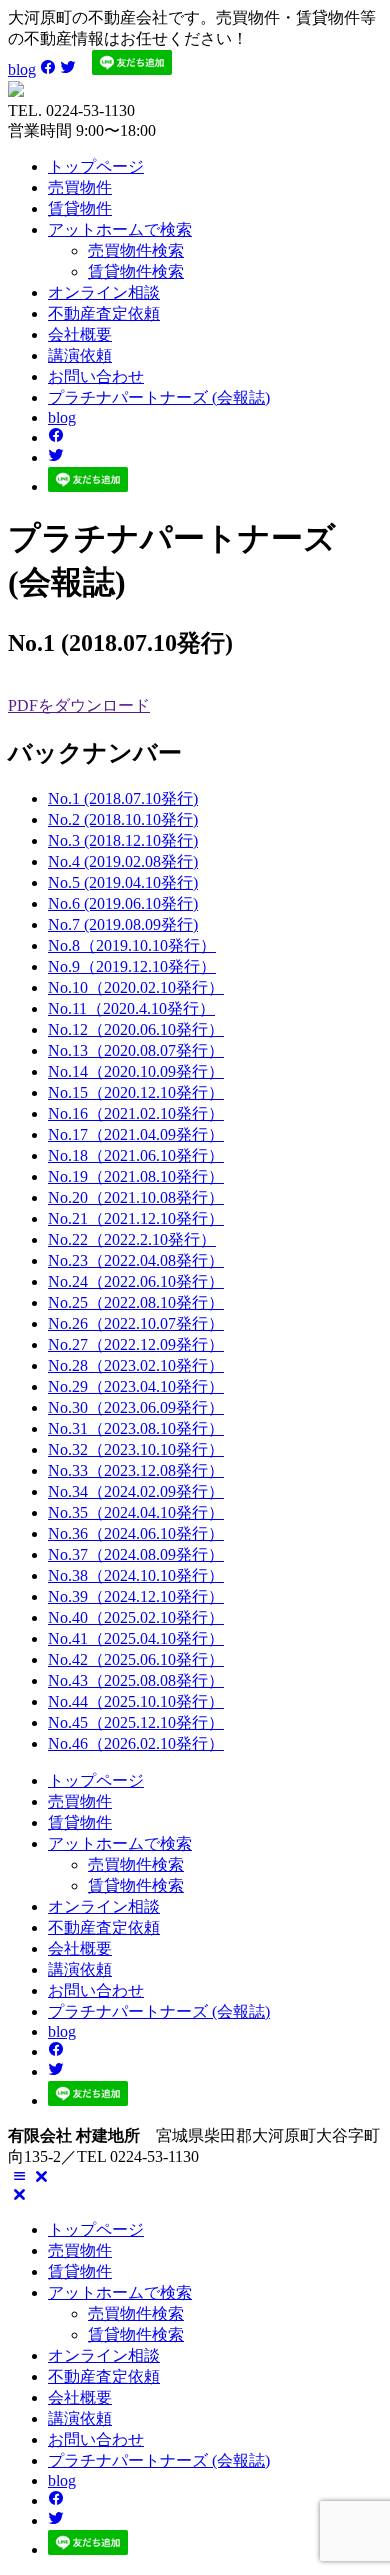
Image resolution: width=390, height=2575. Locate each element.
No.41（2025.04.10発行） (136, 1638)
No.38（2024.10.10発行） (136, 1575)
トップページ (96, 166)
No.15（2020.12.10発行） (136, 1092)
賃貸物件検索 (136, 271)
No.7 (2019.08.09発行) (123, 924)
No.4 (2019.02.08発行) (123, 861)
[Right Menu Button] (30, 2176)
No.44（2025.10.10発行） (136, 1701)
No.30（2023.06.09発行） (136, 1407)
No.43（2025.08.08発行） (136, 1680)
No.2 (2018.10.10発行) (123, 819)
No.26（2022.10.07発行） (136, 1323)
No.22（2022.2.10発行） (132, 1239)
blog (22, 69)
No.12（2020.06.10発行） (136, 1029)
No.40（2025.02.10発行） (136, 1617)
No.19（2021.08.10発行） (136, 1176)
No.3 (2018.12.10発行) (123, 840)
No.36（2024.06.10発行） (136, 1533)
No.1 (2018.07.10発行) (123, 798)
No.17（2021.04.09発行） (136, 1134)
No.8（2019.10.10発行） (132, 945)
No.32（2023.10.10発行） (136, 1449)
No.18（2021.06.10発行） (136, 1155)
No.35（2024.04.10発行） (136, 1512)
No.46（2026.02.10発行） (136, 1743)
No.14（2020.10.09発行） (136, 1071)
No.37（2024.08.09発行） (136, 1554)
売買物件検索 (136, 250)
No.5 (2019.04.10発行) (123, 882)
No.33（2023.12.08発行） (136, 1470)
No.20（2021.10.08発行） (136, 1197)
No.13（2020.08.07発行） (136, 1050)
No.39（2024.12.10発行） (136, 1596)
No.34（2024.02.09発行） (136, 1491)
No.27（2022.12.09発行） (136, 1344)
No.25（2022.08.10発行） (136, 1302)
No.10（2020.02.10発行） (136, 987)
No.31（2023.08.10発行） (136, 1428)
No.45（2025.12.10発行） (136, 1722)
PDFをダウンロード (79, 705)
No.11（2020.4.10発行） (131, 1008)
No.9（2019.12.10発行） (132, 966)
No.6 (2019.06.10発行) (123, 903)
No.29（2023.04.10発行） (136, 1386)
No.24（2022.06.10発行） (136, 1281)
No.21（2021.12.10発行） (136, 1218)
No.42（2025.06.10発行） (136, 1659)
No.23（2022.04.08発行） (136, 1260)
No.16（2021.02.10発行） (136, 1113)
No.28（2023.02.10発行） (136, 1365)
